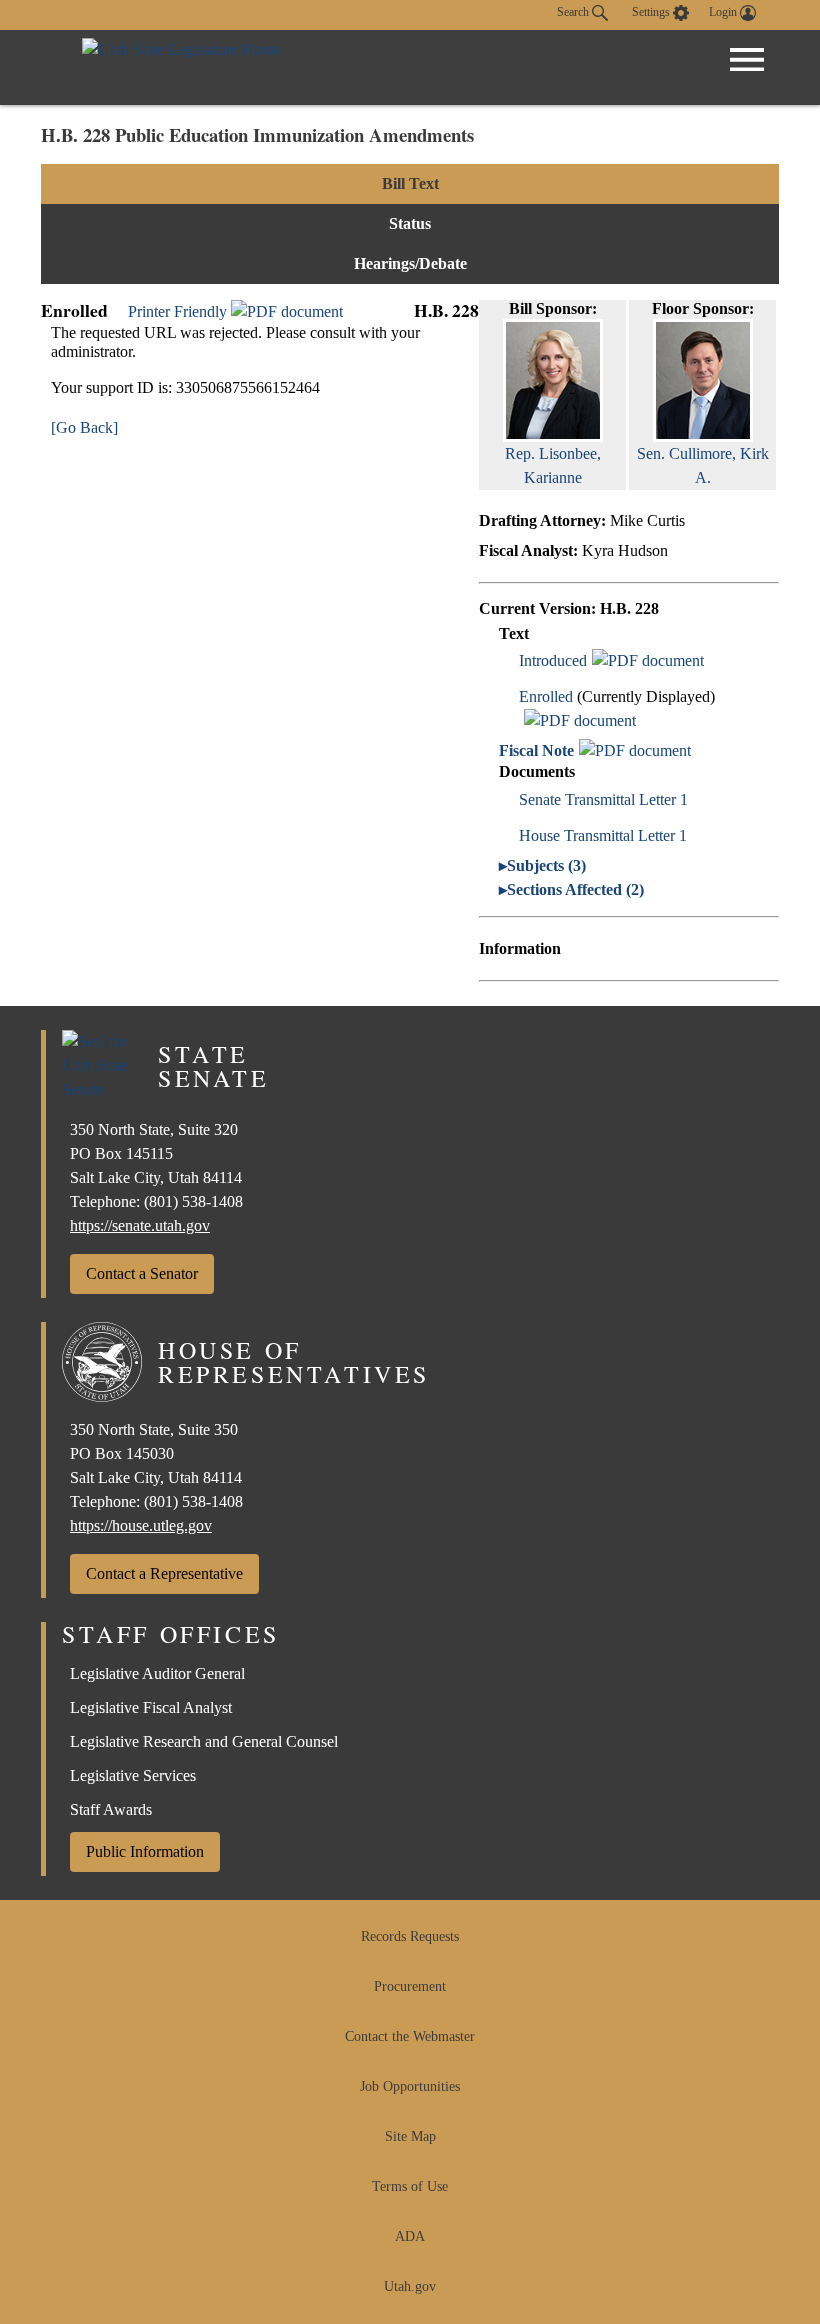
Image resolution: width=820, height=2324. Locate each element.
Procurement (410, 1986)
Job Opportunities (410, 2086)
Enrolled (546, 696)
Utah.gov (410, 2286)
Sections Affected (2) (575, 889)
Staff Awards (111, 1809)
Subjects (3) (546, 865)
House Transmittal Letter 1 (603, 835)
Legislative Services (133, 1775)
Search (574, 12)
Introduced (553, 660)
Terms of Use (410, 2186)
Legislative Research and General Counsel (204, 1741)
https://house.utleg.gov (141, 1525)
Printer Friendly (179, 311)
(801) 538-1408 (193, 1201)
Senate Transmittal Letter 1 (603, 799)
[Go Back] (84, 427)
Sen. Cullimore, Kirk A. (703, 465)
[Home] (181, 67)
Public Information (145, 1851)
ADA (410, 2236)
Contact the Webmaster (410, 2036)
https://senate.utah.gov (140, 1225)
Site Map (410, 2136)
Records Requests (410, 1936)
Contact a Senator (142, 1273)
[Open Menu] (747, 60)
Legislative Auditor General (157, 1673)
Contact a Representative (164, 1573)
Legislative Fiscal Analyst (151, 1707)
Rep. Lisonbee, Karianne (553, 465)
